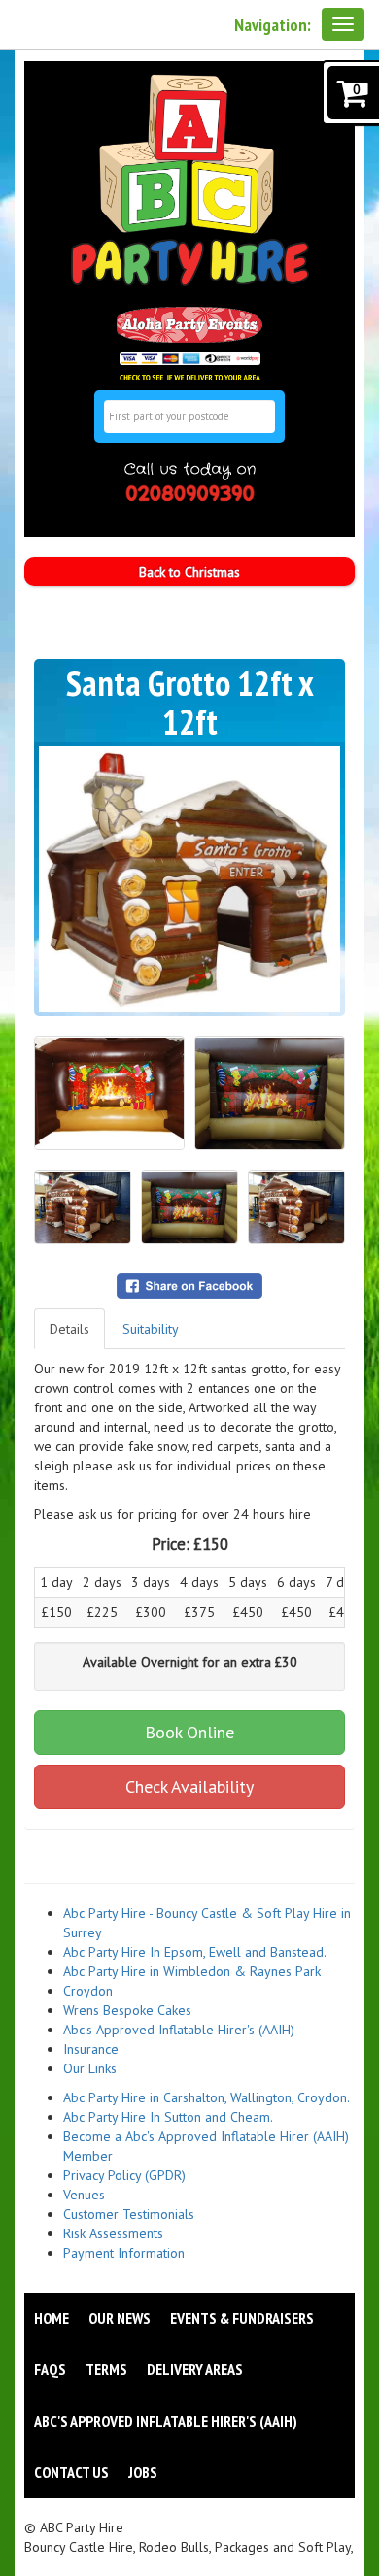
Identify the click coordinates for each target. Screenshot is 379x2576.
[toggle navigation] (343, 24)
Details (69, 1329)
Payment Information (124, 2253)
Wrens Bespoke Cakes (127, 2010)
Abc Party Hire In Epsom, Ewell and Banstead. (195, 1952)
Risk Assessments (113, 2233)
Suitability (151, 1329)
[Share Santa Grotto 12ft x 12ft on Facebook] (189, 1285)
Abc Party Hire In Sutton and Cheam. (168, 2117)
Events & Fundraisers (242, 2318)
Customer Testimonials (129, 2214)
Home (52, 2318)
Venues (84, 2195)
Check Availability (189, 1786)
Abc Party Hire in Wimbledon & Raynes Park (192, 1971)
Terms (106, 2369)
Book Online (189, 1732)
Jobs (143, 2472)
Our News (120, 2318)
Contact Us (71, 2472)
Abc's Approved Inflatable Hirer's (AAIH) (179, 2030)
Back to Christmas (189, 572)
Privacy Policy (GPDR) (124, 2175)
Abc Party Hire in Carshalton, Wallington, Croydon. (207, 2097)
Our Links (90, 2068)
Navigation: (273, 25)
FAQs (50, 2369)
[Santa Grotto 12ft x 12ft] (189, 879)
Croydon (88, 1991)
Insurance (91, 2049)
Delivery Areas (195, 2369)
